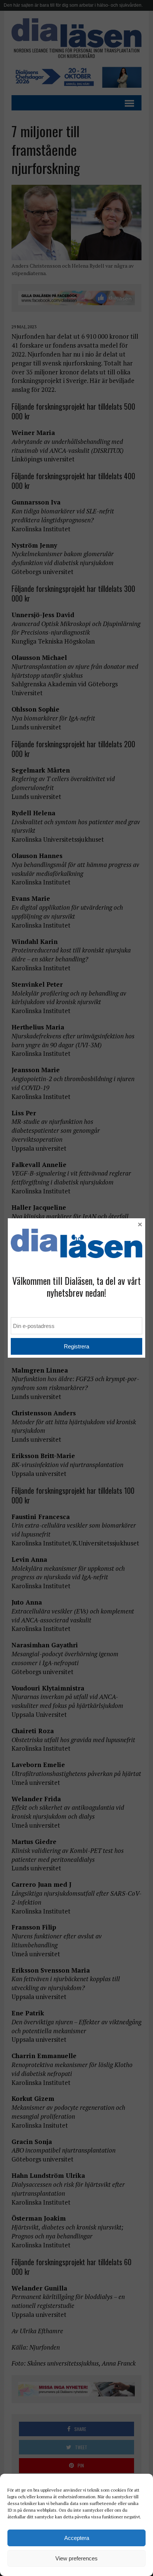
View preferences (76, 2558)
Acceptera (77, 2538)
